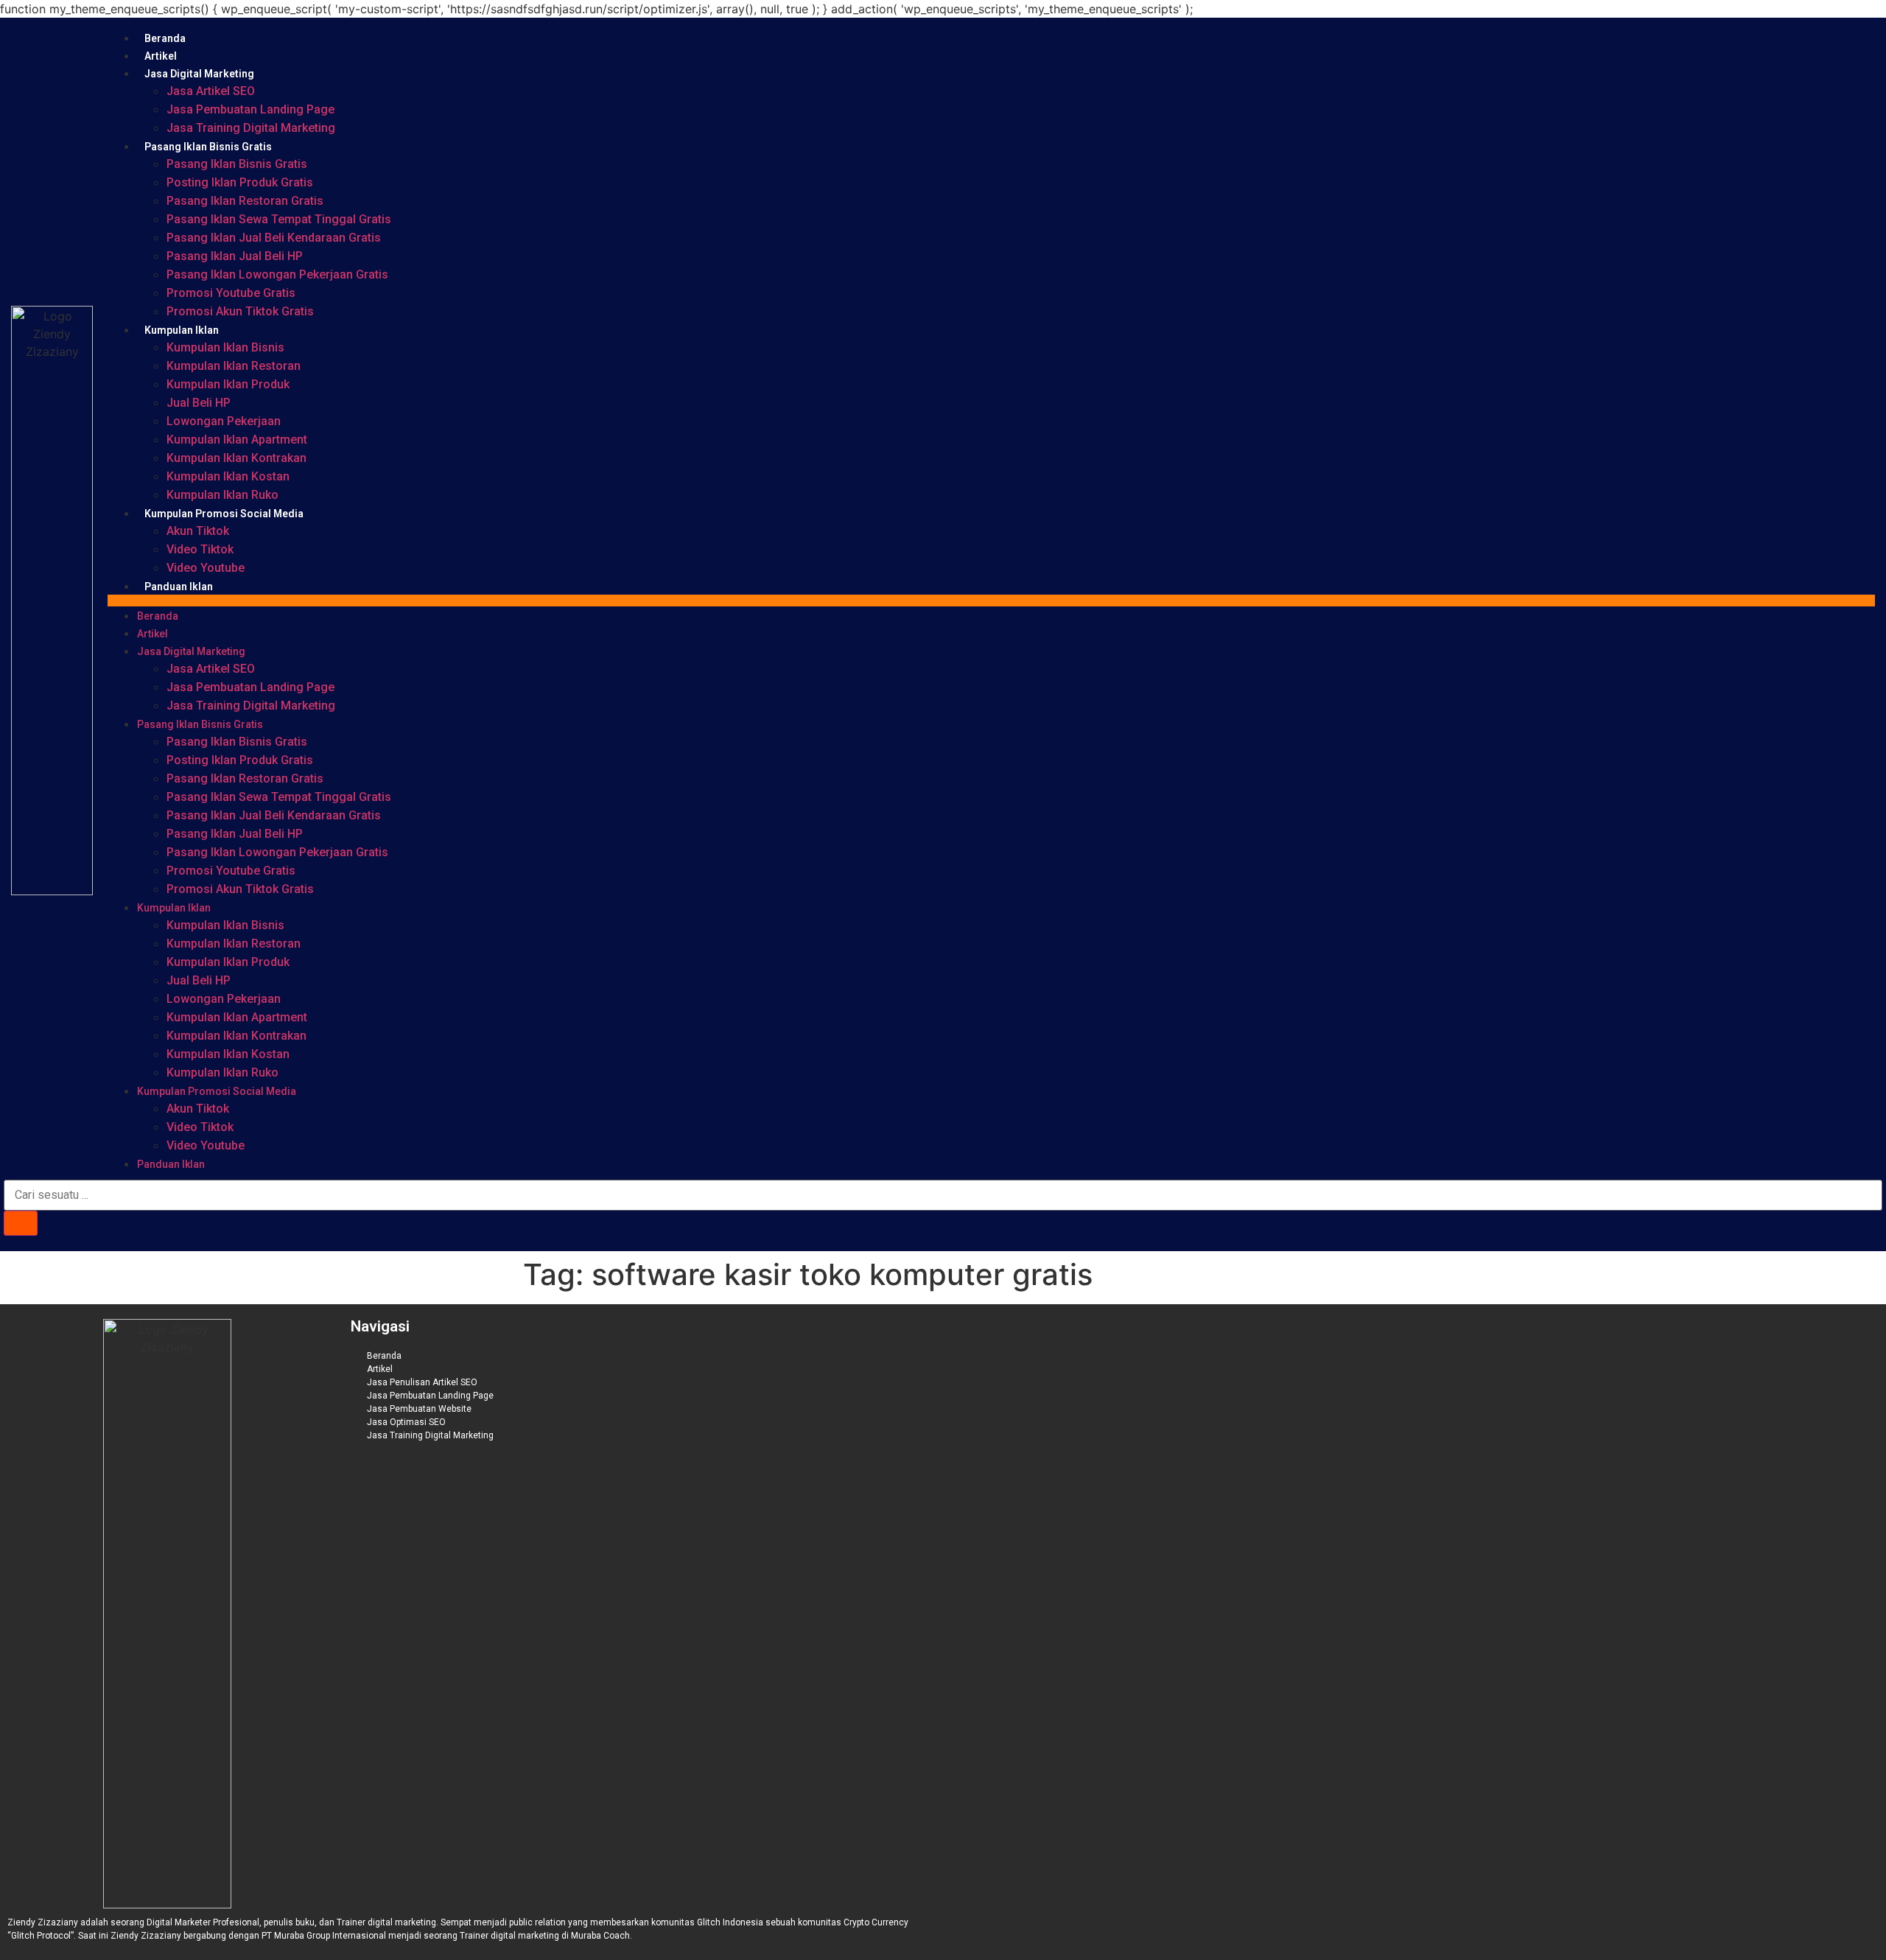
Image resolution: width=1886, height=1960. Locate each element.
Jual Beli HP (199, 403)
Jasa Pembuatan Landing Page (250, 109)
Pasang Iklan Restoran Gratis (245, 201)
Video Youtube (206, 568)
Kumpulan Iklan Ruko (222, 495)
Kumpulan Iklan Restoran (234, 366)
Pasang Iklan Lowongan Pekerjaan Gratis (277, 274)
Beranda (165, 38)
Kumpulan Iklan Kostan (228, 476)
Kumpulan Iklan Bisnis (225, 347)
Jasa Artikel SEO (211, 91)
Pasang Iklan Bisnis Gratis (208, 147)
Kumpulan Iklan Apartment (237, 440)
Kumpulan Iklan (182, 330)
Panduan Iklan (179, 587)
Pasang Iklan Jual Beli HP (235, 256)
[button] (991, 601)
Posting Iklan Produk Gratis (240, 182)
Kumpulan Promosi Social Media (224, 514)
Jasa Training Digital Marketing (251, 128)
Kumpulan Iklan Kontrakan (236, 458)
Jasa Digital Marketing (199, 74)
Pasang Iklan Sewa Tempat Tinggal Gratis (279, 219)
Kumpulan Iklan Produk (228, 384)
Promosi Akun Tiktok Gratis (240, 311)
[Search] (21, 1223)
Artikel (161, 56)
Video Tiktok (200, 549)
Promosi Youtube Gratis (231, 293)
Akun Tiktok (198, 531)
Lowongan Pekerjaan (224, 421)
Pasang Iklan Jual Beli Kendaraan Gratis (274, 238)
